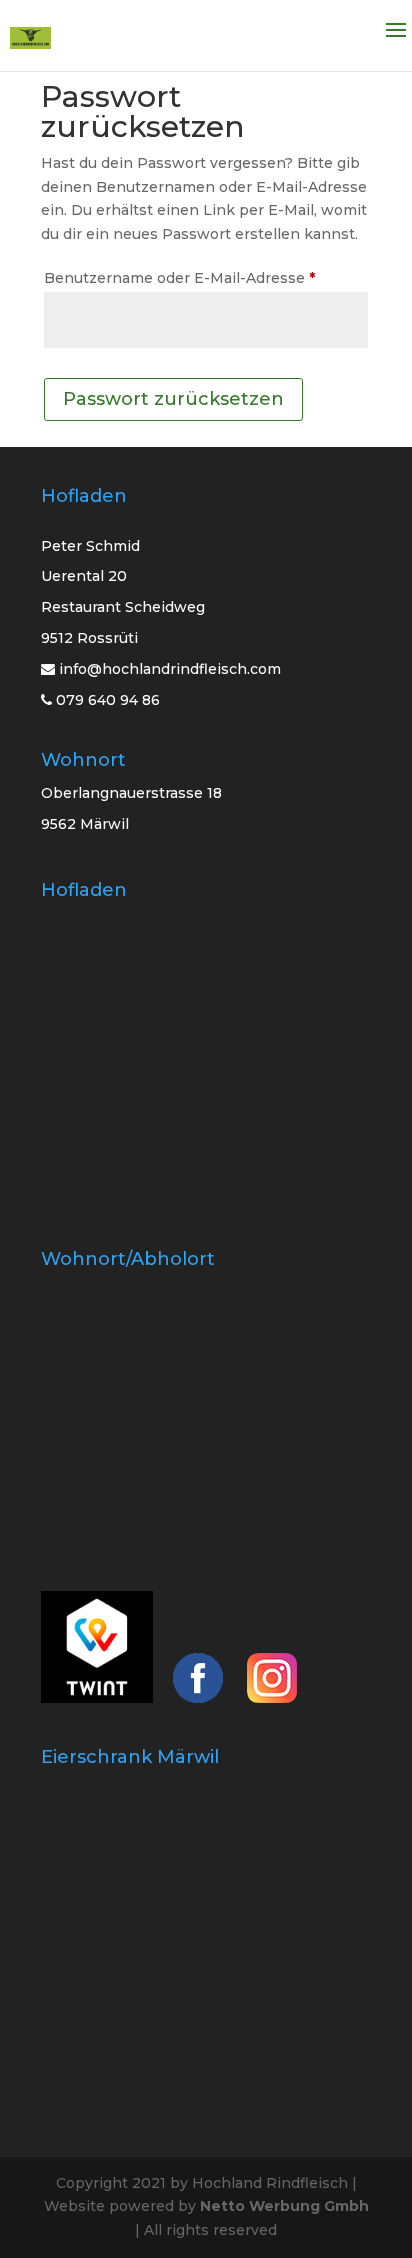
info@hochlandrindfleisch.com (170, 669)
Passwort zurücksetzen (173, 399)
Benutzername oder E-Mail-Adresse (206, 277)
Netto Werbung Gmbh (284, 2206)
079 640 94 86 (106, 700)
